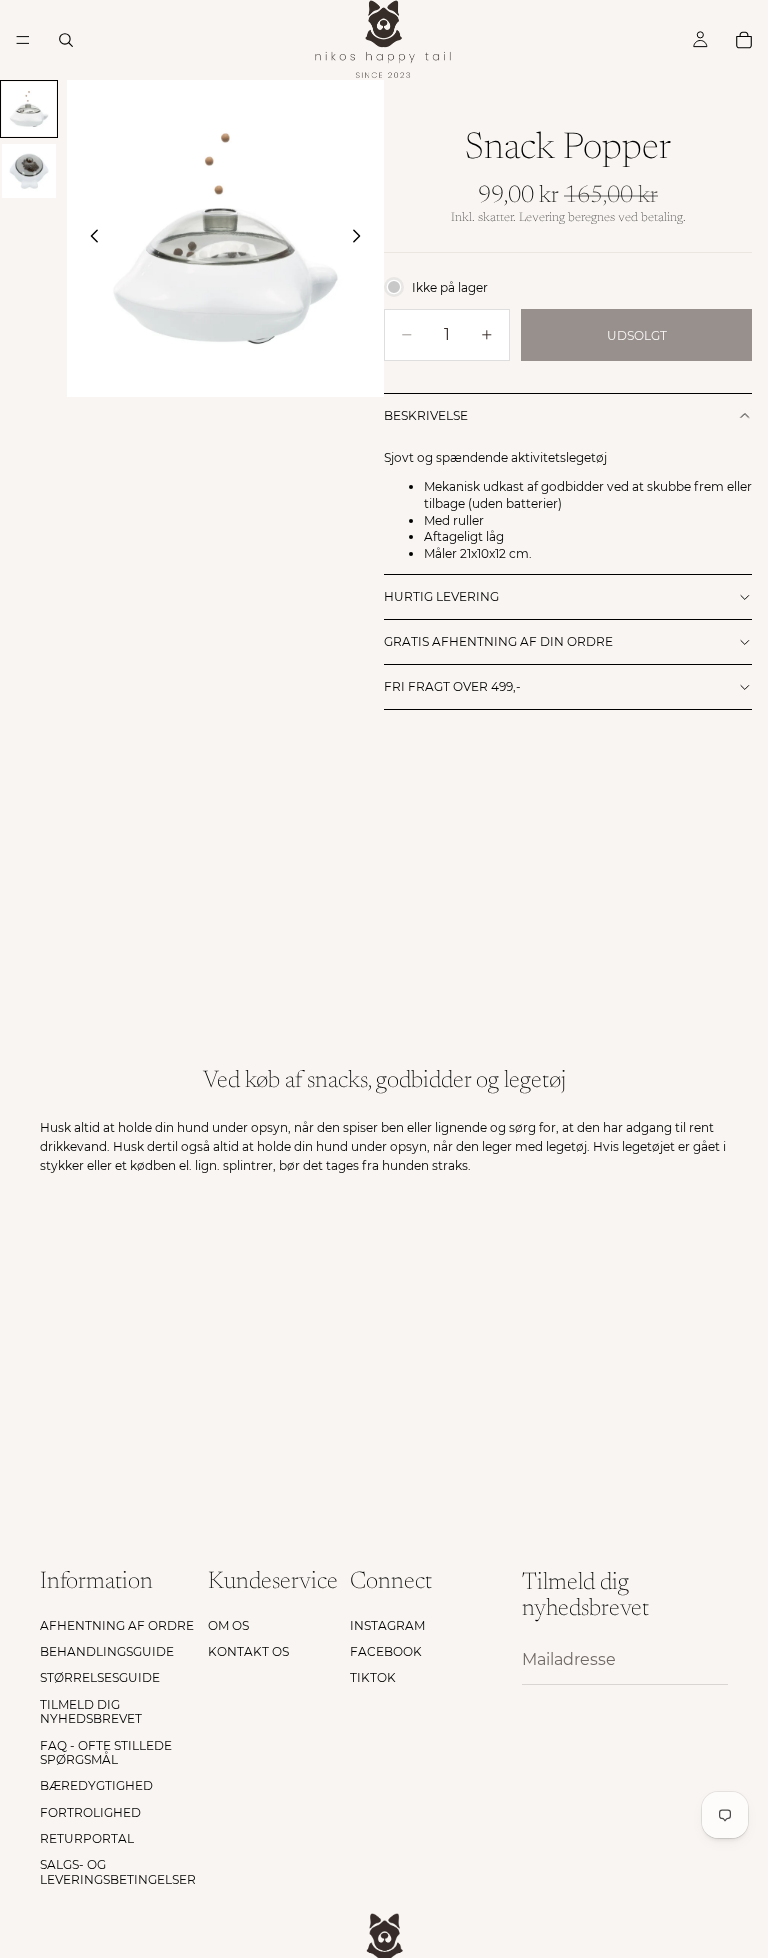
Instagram (387, 1625)
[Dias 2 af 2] (29, 171)
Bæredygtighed (96, 1786)
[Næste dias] (362, 239)
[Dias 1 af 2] (29, 109)
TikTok (373, 1678)
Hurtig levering (441, 596)
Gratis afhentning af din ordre (498, 641)
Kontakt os (248, 1651)
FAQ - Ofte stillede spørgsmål (106, 1752)
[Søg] (66, 40)
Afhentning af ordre (117, 1625)
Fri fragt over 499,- (452, 686)
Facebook (386, 1651)
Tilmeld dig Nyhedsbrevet (91, 1711)
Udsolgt (637, 335)
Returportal (87, 1838)
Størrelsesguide (100, 1678)
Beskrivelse (426, 415)
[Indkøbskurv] (744, 40)
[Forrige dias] (89, 239)
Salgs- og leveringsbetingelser (118, 1872)
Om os (228, 1625)
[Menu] (23, 40)
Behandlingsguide (107, 1651)
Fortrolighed (90, 1812)
